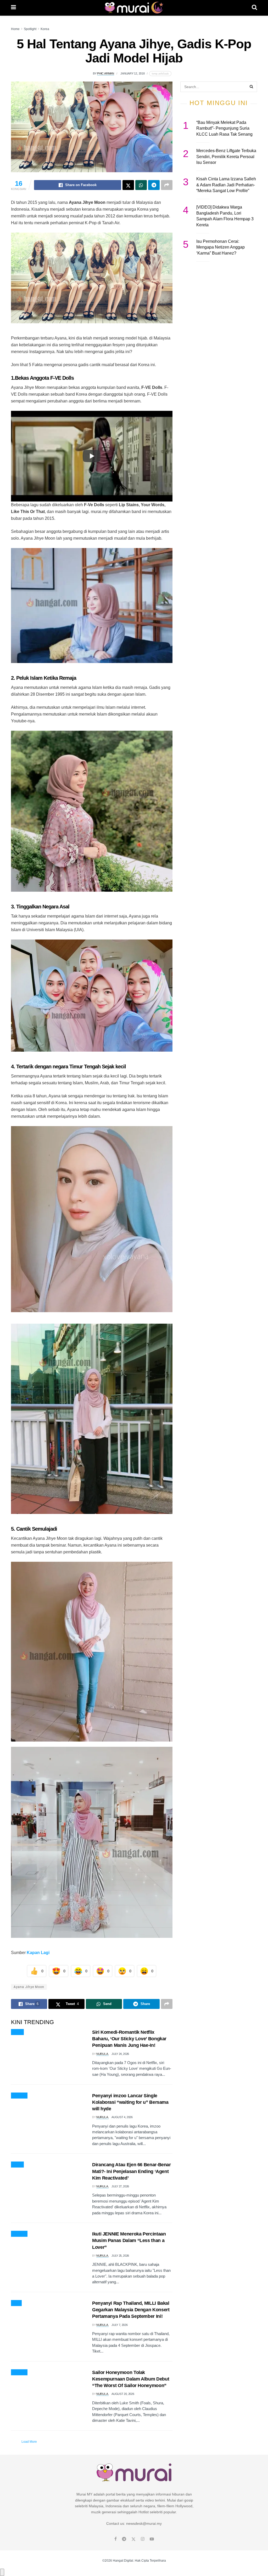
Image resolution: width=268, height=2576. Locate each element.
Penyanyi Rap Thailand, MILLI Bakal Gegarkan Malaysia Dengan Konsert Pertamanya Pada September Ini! (131, 2310)
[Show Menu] (13, 8)
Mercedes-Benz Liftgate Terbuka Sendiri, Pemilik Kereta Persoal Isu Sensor (226, 157)
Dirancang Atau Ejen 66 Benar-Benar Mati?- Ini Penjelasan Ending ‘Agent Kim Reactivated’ (132, 2171)
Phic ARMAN (106, 73)
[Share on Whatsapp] (141, 185)
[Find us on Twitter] (133, 2539)
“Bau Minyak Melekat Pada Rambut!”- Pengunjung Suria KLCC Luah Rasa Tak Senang (224, 128)
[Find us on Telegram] (124, 2539)
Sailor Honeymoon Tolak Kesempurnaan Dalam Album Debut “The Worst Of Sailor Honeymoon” (131, 2379)
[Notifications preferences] (2, 2572)
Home (15, 29)
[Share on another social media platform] (167, 185)
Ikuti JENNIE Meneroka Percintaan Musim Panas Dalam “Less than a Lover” (129, 2240)
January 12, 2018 (132, 73)
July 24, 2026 (120, 2054)
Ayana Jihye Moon (29, 1987)
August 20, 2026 (123, 2394)
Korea (45, 29)
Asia (16, 2303)
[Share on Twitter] (128, 185)
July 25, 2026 (120, 2256)
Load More (29, 2442)
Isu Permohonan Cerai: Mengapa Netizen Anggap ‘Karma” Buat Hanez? (220, 247)
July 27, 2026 (120, 2186)
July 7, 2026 (119, 2325)
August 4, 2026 (122, 2117)
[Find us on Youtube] (152, 2539)
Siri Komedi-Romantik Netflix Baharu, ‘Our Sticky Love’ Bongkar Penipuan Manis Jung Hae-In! (129, 2039)
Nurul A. (102, 2054)
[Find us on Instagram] (143, 2539)
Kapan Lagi (38, 1953)
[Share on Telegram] (154, 185)
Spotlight (30, 29)
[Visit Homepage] (134, 8)
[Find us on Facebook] (116, 2539)
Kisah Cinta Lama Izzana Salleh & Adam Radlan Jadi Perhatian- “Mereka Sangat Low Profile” (226, 185)
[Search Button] (254, 8)
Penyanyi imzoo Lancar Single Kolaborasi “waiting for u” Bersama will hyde (130, 2102)
